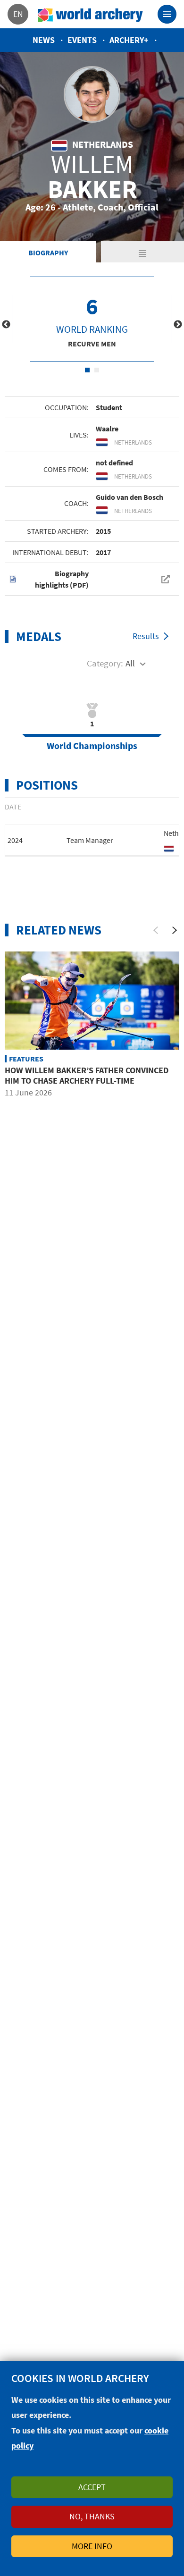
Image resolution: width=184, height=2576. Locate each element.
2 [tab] (97, 370)
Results (146, 636)
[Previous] (156, 930)
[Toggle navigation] (167, 14)
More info (92, 2546)
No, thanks (92, 2516)
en (18, 14)
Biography (48, 253)
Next (178, 325)
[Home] (91, 14)
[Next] (175, 930)
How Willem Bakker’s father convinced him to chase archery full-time (87, 1075)
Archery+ (129, 40)
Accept (92, 2487)
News (44, 40)
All (130, 663)
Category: (105, 663)
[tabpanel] (92, 319)
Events (82, 40)
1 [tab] (87, 370)
